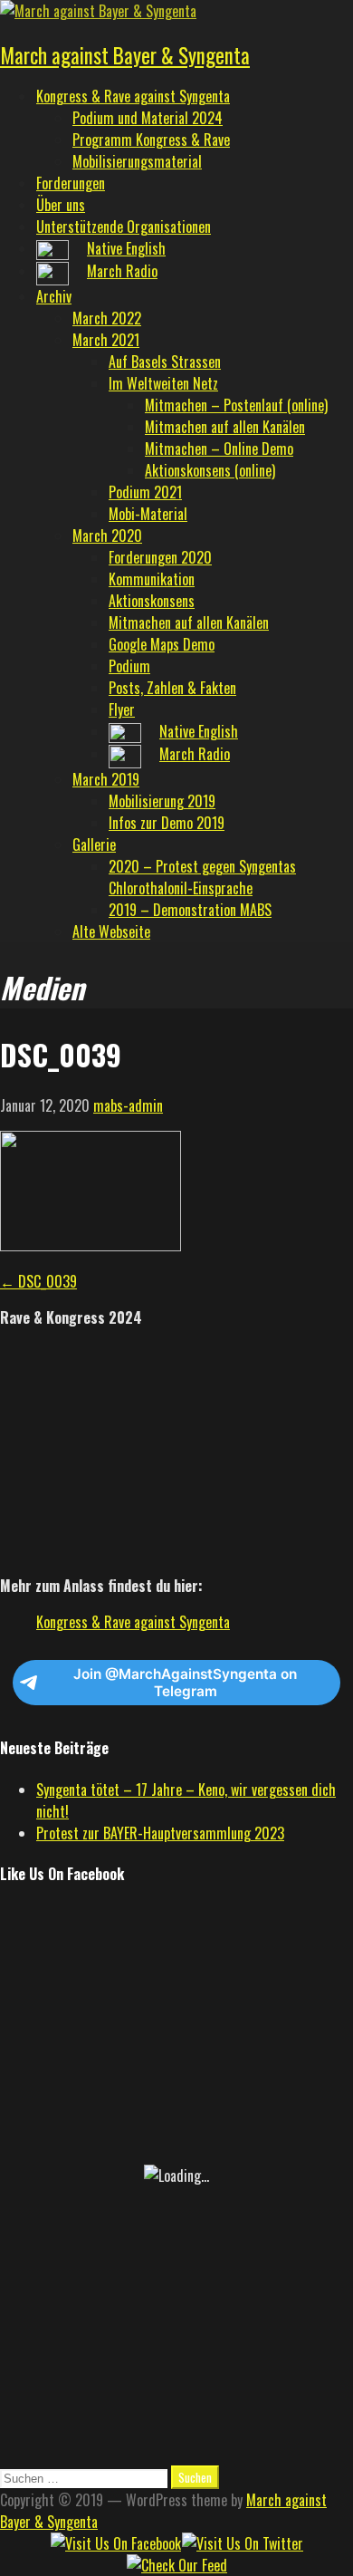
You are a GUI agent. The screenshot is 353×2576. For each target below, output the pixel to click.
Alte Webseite (111, 931)
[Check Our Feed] (176, 2565)
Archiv (54, 296)
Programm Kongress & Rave (151, 140)
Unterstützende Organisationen (124, 227)
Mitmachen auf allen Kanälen (225, 427)
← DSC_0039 (38, 1281)
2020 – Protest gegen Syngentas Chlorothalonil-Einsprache (202, 877)
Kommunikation (152, 579)
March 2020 (107, 535)
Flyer (122, 709)
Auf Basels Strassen (165, 362)
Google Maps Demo (162, 644)
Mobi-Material (148, 514)
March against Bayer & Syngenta (125, 55)
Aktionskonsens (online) (210, 470)
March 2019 (106, 779)
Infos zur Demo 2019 (167, 823)
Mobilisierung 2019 (162, 801)
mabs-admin (128, 1105)
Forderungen (71, 183)
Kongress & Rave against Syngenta (133, 96)
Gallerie (94, 844)
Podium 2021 (145, 492)
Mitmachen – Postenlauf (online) (236, 405)
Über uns (61, 205)
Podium (129, 666)
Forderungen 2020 (160, 557)
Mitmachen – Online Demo (219, 449)
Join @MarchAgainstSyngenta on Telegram (185, 1683)
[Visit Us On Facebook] (115, 2543)
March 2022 (107, 318)
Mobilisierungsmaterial (137, 161)
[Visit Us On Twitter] (242, 2543)
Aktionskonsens (152, 601)
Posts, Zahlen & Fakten (172, 688)
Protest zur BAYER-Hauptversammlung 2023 (160, 1833)
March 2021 (106, 340)
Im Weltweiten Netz (163, 383)
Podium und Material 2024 (148, 118)
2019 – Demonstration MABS (190, 910)
